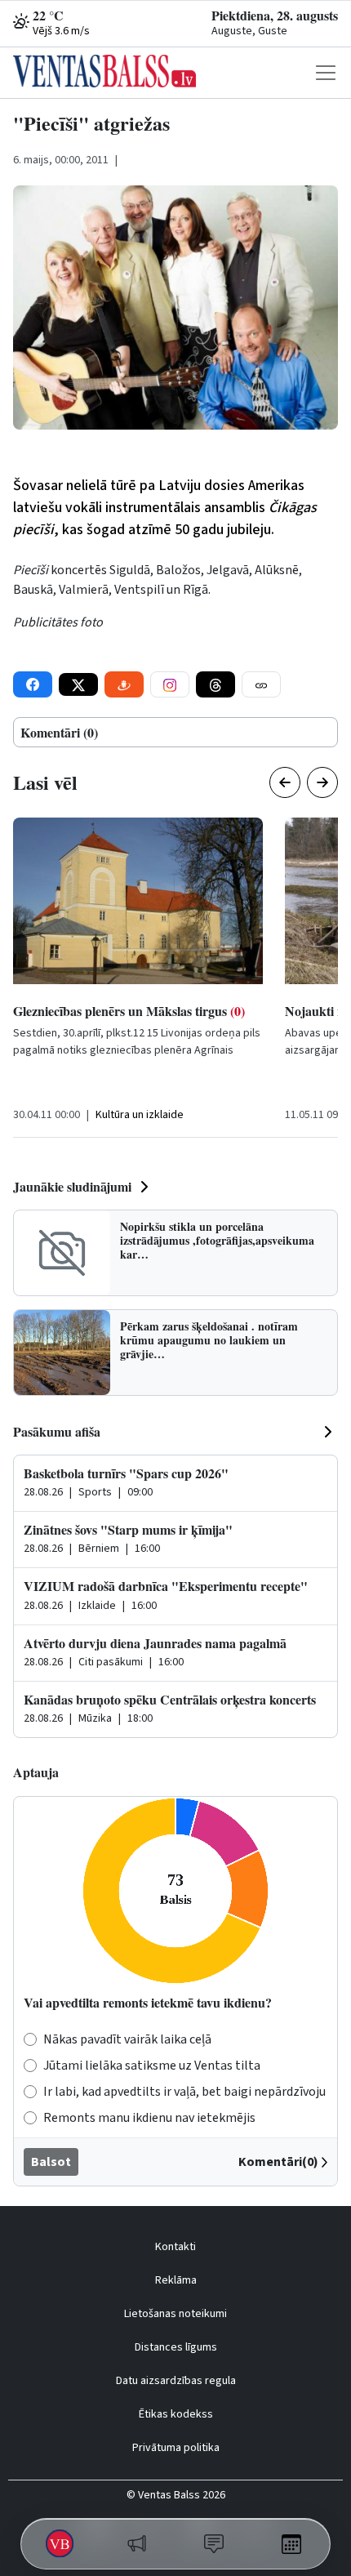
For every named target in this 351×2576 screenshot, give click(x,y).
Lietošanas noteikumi (175, 2314)
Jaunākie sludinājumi (72, 1186)
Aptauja (36, 1772)
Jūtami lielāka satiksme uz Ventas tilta (152, 2066)
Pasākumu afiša (57, 1431)
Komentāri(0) (278, 2162)
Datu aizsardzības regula (176, 2381)
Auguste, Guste (249, 31)
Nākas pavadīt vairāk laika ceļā (127, 2039)
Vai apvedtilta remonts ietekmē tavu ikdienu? (148, 2002)
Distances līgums (176, 2347)
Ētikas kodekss (176, 2414)
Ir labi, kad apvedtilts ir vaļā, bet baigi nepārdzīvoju (184, 2092)
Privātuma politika (176, 2448)
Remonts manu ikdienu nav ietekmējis (149, 2118)
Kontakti (175, 2247)
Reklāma (176, 2280)
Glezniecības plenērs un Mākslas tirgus (129, 1011)
